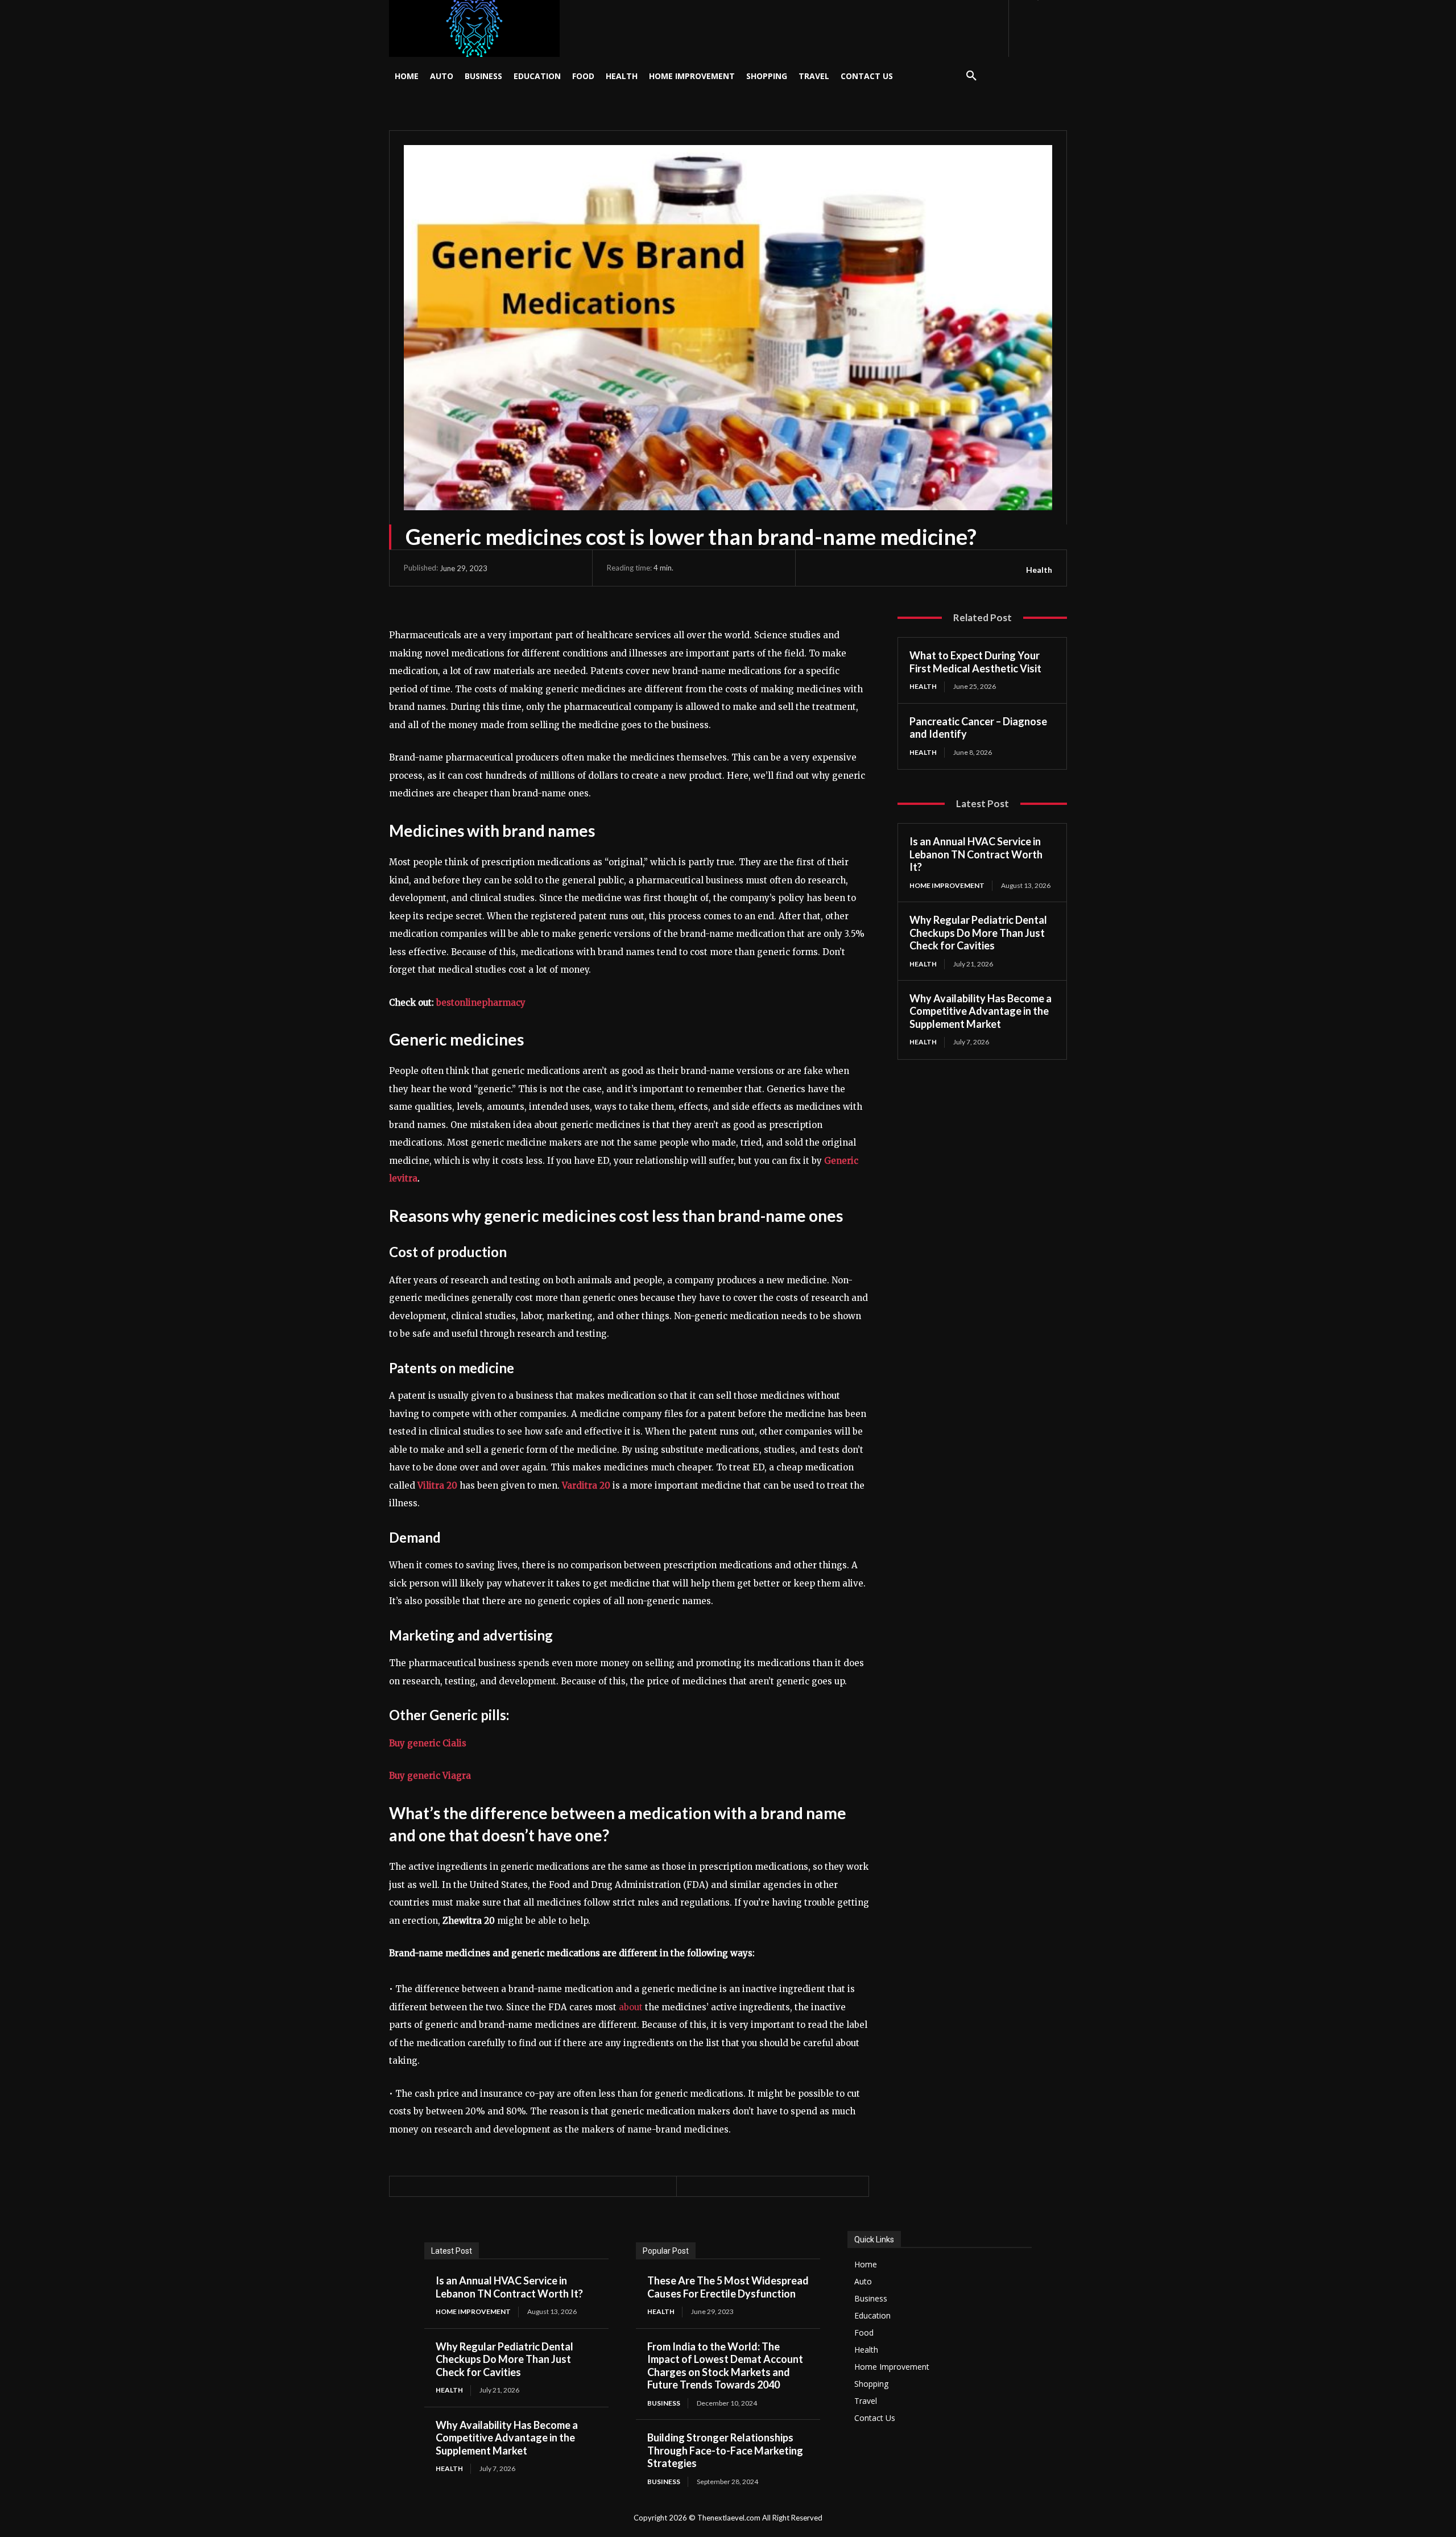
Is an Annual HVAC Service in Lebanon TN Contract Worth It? (976, 854)
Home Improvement (947, 885)
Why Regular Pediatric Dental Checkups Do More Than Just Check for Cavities (978, 933)
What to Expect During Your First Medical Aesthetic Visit (975, 662)
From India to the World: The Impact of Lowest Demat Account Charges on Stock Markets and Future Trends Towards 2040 (725, 2366)
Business (664, 2403)
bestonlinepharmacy (481, 1003)
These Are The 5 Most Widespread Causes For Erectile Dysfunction (728, 2287)
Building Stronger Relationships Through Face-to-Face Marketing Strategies (725, 2450)
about (631, 2007)
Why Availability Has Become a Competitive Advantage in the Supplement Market (981, 1011)
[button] (971, 76)
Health (1039, 570)
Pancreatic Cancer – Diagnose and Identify (978, 728)
